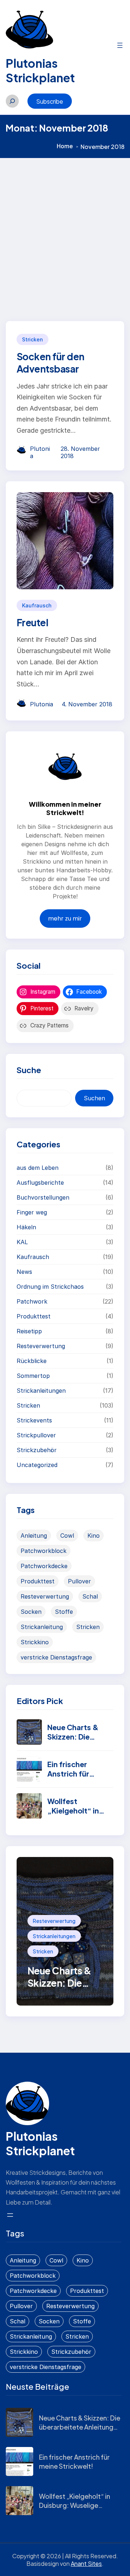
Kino (94, 1536)
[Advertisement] (65, 227)
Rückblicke (32, 1361)
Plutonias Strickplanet (40, 70)
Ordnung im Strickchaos (50, 1287)
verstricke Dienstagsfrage (56, 1657)
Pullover (79, 1581)
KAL (22, 1242)
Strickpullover (36, 1435)
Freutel (32, 622)
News (24, 1272)
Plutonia (42, 704)
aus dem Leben (38, 1168)
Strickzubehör (37, 1450)
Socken (31, 1612)
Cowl (67, 1536)
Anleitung (34, 1536)
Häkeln (26, 1227)
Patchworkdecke (44, 1566)
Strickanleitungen (41, 1391)
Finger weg (32, 1212)
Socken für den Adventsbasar (51, 363)
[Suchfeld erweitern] (12, 101)
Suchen (94, 1098)
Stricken (32, 339)
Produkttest (34, 1316)
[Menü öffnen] (120, 45)
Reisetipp (29, 1331)
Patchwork (32, 1301)
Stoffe (64, 1612)
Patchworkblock (44, 1551)
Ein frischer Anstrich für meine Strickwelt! (79, 1773)
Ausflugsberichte (40, 1183)
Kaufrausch (37, 605)
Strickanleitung (42, 1627)
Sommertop (33, 1376)
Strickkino (35, 1642)
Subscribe (50, 101)
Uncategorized (37, 1465)
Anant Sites (86, 2563)
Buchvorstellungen (43, 1197)
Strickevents (34, 1420)
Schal (90, 1596)
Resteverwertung (41, 1346)
